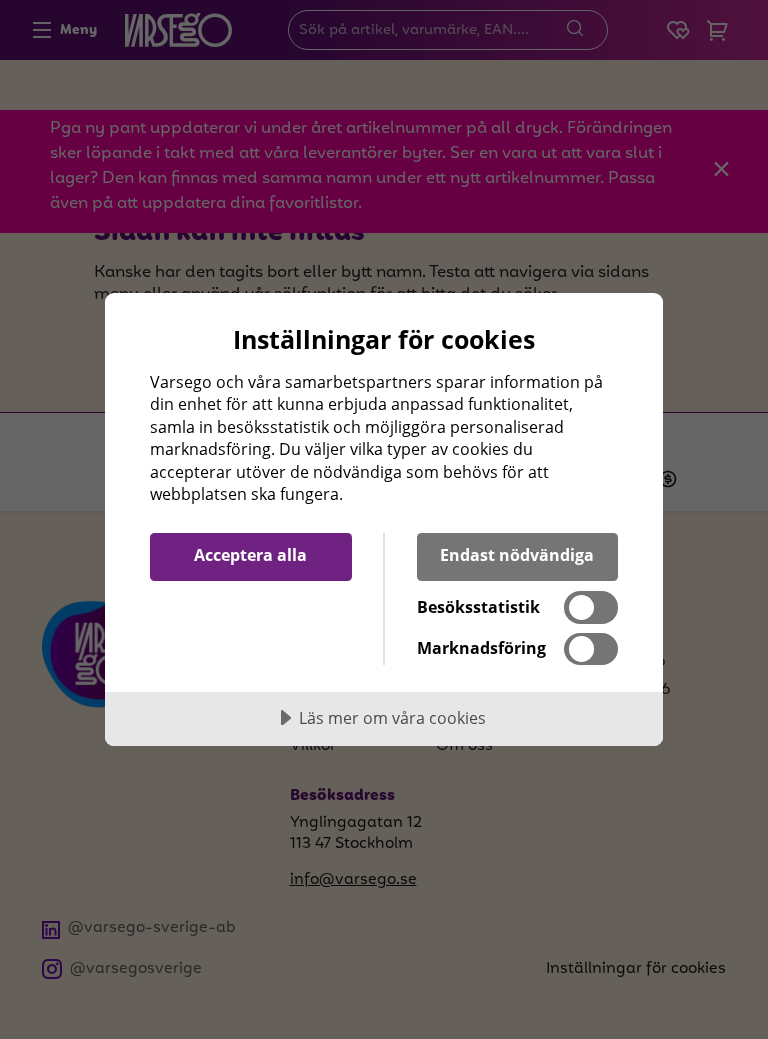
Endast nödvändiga (517, 555)
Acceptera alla (250, 555)
